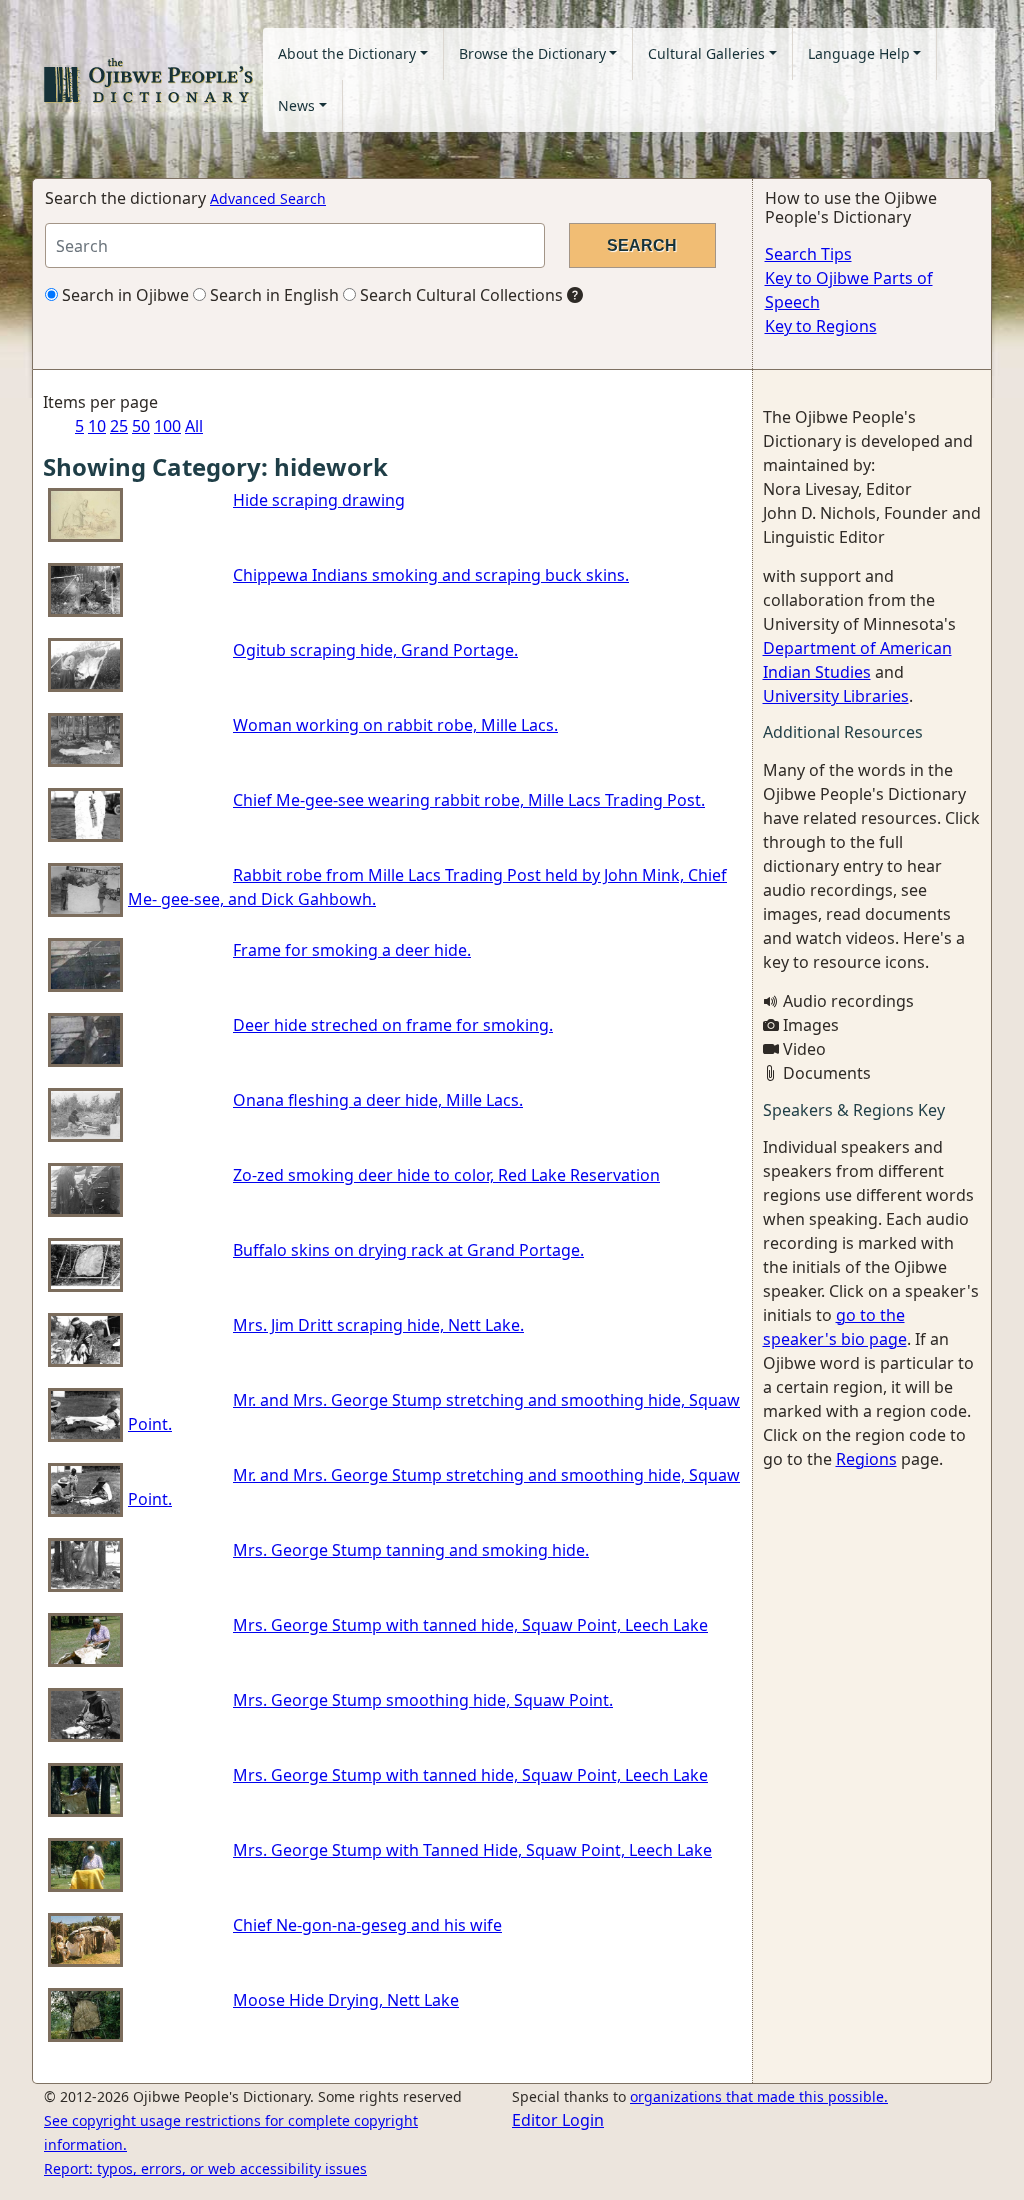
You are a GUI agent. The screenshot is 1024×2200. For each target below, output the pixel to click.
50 (141, 426)
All (194, 426)
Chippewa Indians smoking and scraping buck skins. (431, 575)
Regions (866, 1459)
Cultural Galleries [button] (706, 53)
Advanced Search (268, 198)
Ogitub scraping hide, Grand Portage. (375, 650)
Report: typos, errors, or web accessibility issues (205, 2168)
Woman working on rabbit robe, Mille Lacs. (395, 725)
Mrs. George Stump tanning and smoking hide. (411, 1550)
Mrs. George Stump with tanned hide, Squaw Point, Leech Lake (470, 1625)
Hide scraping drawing (319, 500)
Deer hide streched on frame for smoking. (393, 1025)
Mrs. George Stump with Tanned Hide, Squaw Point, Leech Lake (472, 1850)
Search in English (272, 295)
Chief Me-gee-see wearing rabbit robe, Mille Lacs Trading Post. (469, 800)
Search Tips (808, 254)
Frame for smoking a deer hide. (352, 950)
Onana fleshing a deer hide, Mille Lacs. (378, 1100)
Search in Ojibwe (123, 295)
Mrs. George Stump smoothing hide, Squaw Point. (423, 1700)
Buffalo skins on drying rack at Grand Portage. (408, 1250)
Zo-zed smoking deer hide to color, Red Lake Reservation (446, 1175)
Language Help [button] (859, 53)
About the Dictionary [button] (347, 53)
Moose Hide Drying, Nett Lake (346, 2000)
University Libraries (836, 696)
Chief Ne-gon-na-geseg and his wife (367, 1925)
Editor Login (558, 2120)
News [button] (296, 105)
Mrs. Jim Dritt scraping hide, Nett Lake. (378, 1325)
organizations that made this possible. (759, 2096)
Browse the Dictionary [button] (532, 53)
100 (167, 426)
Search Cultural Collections (459, 295)
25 (119, 426)
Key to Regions (821, 326)
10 (97, 426)
